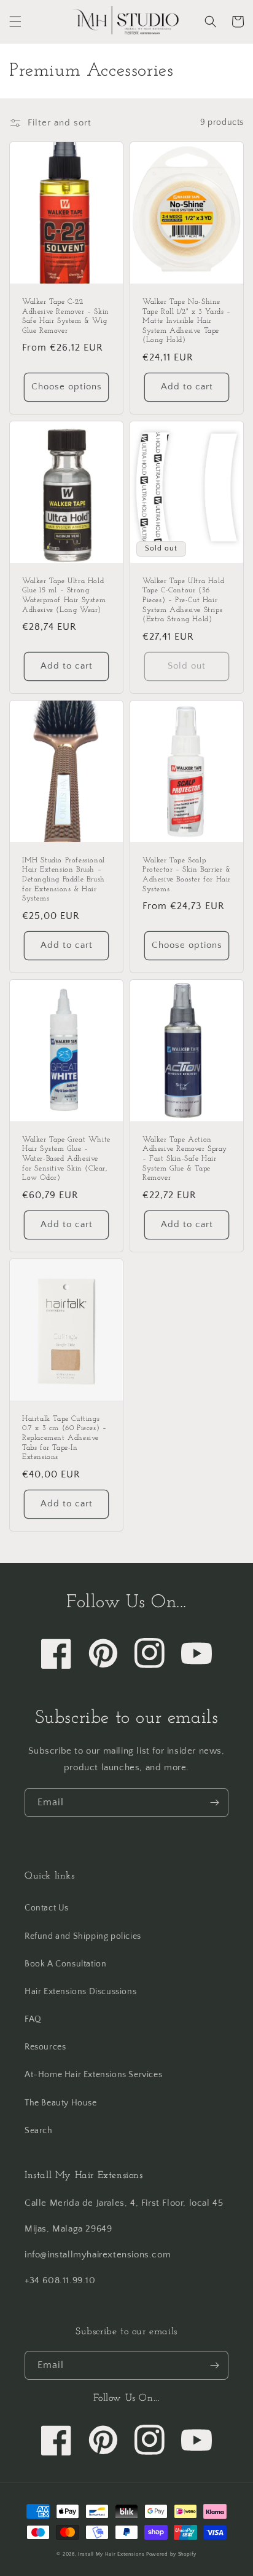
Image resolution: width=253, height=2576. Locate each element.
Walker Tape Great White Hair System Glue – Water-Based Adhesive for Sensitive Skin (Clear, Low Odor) (66, 1159)
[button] (15, 22)
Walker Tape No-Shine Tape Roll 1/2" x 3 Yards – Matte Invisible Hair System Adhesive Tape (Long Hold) (187, 321)
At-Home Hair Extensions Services (93, 2075)
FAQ (33, 2019)
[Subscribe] (214, 1803)
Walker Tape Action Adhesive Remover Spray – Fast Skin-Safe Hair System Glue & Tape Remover (185, 1159)
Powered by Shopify (171, 2554)
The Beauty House (61, 2103)
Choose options (67, 387)
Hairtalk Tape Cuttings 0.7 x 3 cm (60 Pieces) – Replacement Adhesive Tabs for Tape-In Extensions (64, 1438)
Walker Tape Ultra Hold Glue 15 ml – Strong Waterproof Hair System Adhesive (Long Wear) (64, 596)
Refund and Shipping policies (83, 1936)
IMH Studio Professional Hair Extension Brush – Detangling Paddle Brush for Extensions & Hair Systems (64, 880)
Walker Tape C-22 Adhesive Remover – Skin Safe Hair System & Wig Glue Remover (66, 316)
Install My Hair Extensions (111, 2554)
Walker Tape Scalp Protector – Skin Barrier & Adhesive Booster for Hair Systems (187, 875)
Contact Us (47, 1908)
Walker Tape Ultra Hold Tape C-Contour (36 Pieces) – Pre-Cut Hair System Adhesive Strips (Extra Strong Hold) (183, 600)
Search (39, 2131)
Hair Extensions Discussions (80, 1992)
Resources (45, 2047)
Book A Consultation (65, 1964)
